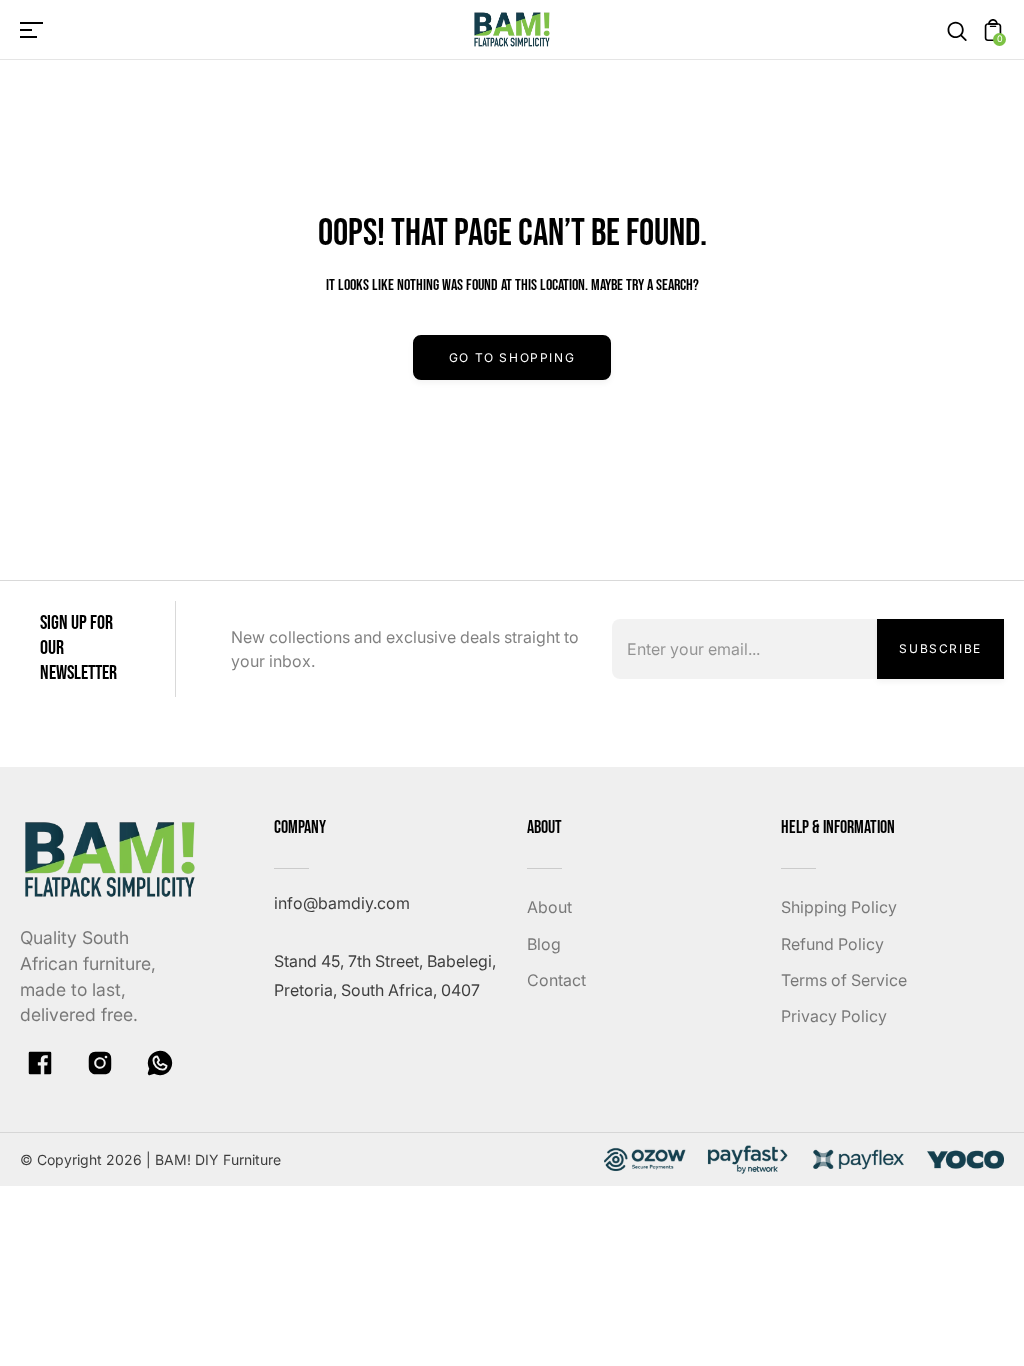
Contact (556, 980)
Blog (544, 944)
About (549, 907)
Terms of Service (844, 980)
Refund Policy (832, 944)
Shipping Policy (839, 907)
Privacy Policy (834, 1016)
